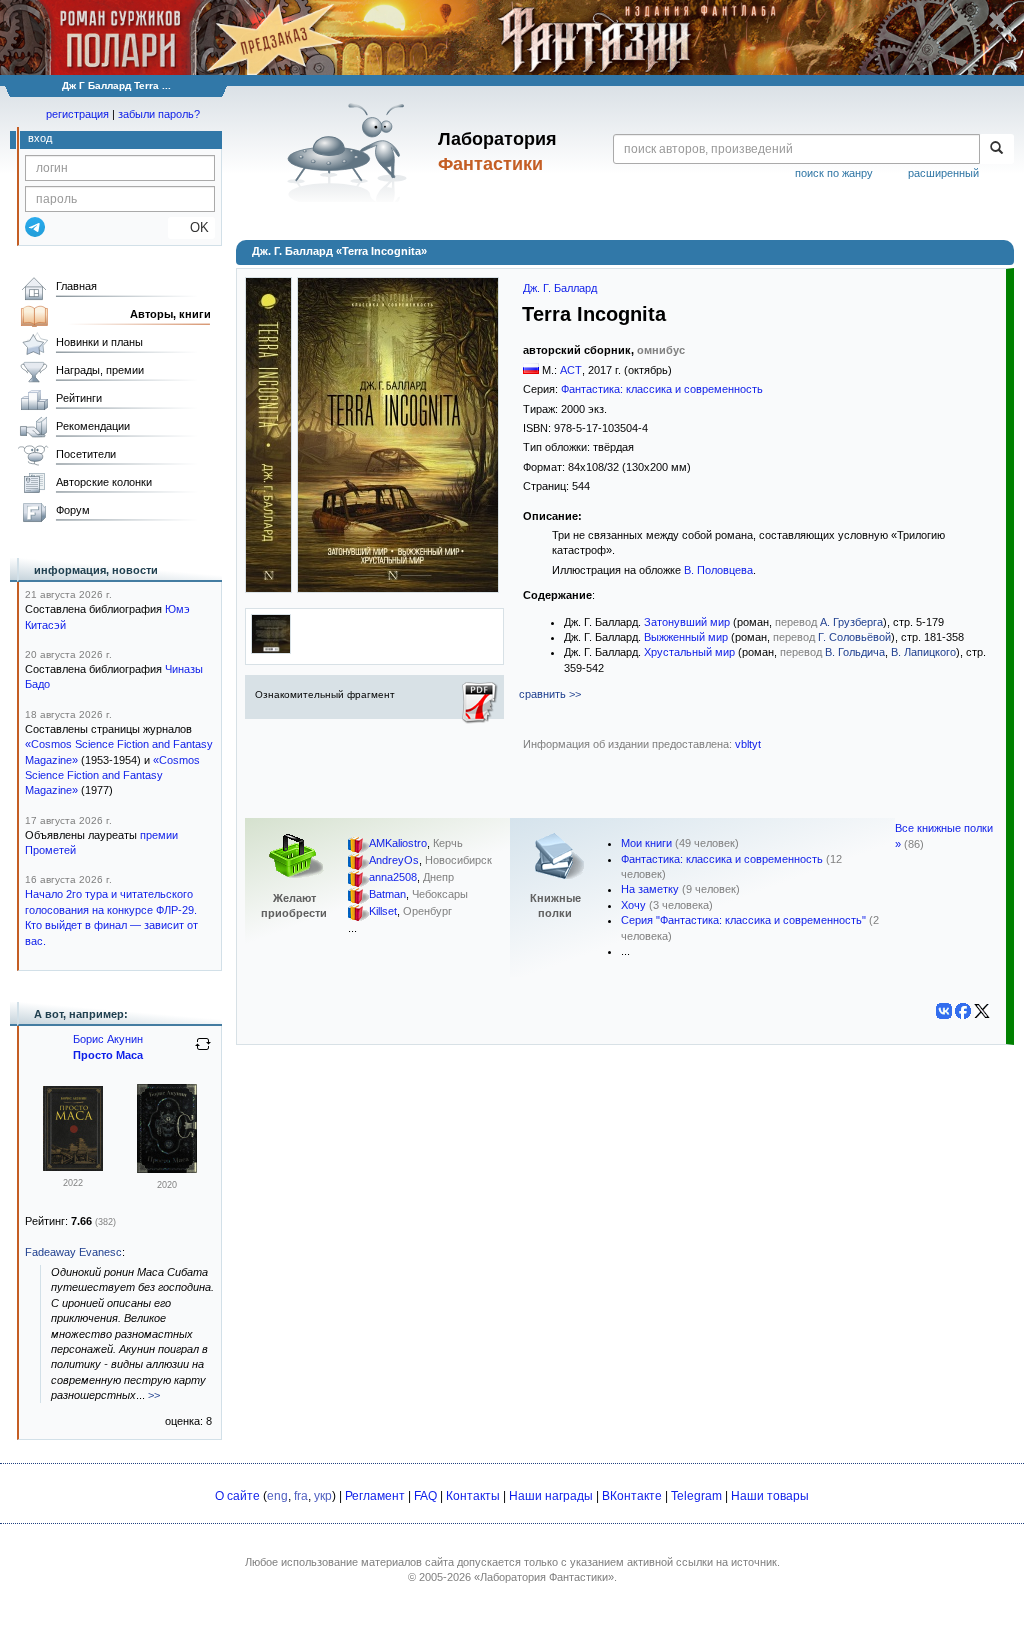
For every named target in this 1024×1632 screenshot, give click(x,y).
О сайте (237, 1496)
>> (154, 1395)
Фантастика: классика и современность (662, 389)
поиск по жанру (834, 173)
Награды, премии (100, 370)
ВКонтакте (632, 1496)
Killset (383, 912)
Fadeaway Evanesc (73, 1252)
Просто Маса (108, 1055)
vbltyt (748, 744)
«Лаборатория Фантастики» (544, 1577)
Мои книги (646, 843)
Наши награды (551, 1496)
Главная (76, 286)
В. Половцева (718, 570)
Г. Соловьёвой (854, 637)
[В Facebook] (963, 1011)
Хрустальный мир (689, 652)
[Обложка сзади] (271, 650)
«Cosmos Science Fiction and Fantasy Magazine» (112, 775)
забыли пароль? (159, 114)
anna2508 (393, 878)
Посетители (86, 454)
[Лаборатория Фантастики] (350, 152)
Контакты (473, 1496)
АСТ (571, 370)
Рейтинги (79, 398)
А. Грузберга (851, 622)
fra (301, 1496)
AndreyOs (394, 861)
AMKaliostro (398, 844)
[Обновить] (203, 1052)
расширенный (943, 173)
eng (277, 1496)
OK (191, 227)
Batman (387, 895)
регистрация (77, 114)
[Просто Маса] (73, 1167)
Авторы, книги (170, 314)
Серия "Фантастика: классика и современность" (743, 920)
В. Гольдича (855, 652)
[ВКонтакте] (944, 1011)
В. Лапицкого (923, 652)
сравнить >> (550, 694)
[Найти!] (996, 149)
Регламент (375, 1496)
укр (323, 1496)
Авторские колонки (104, 482)
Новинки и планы (99, 342)
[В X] (982, 1011)
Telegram (696, 1496)
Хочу (633, 905)
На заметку (650, 889)
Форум (73, 510)
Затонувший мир (687, 622)
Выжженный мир (686, 637)
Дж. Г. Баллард (560, 288)
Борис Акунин (108, 1039)
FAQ (425, 1496)
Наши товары (770, 1496)
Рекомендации (93, 426)
